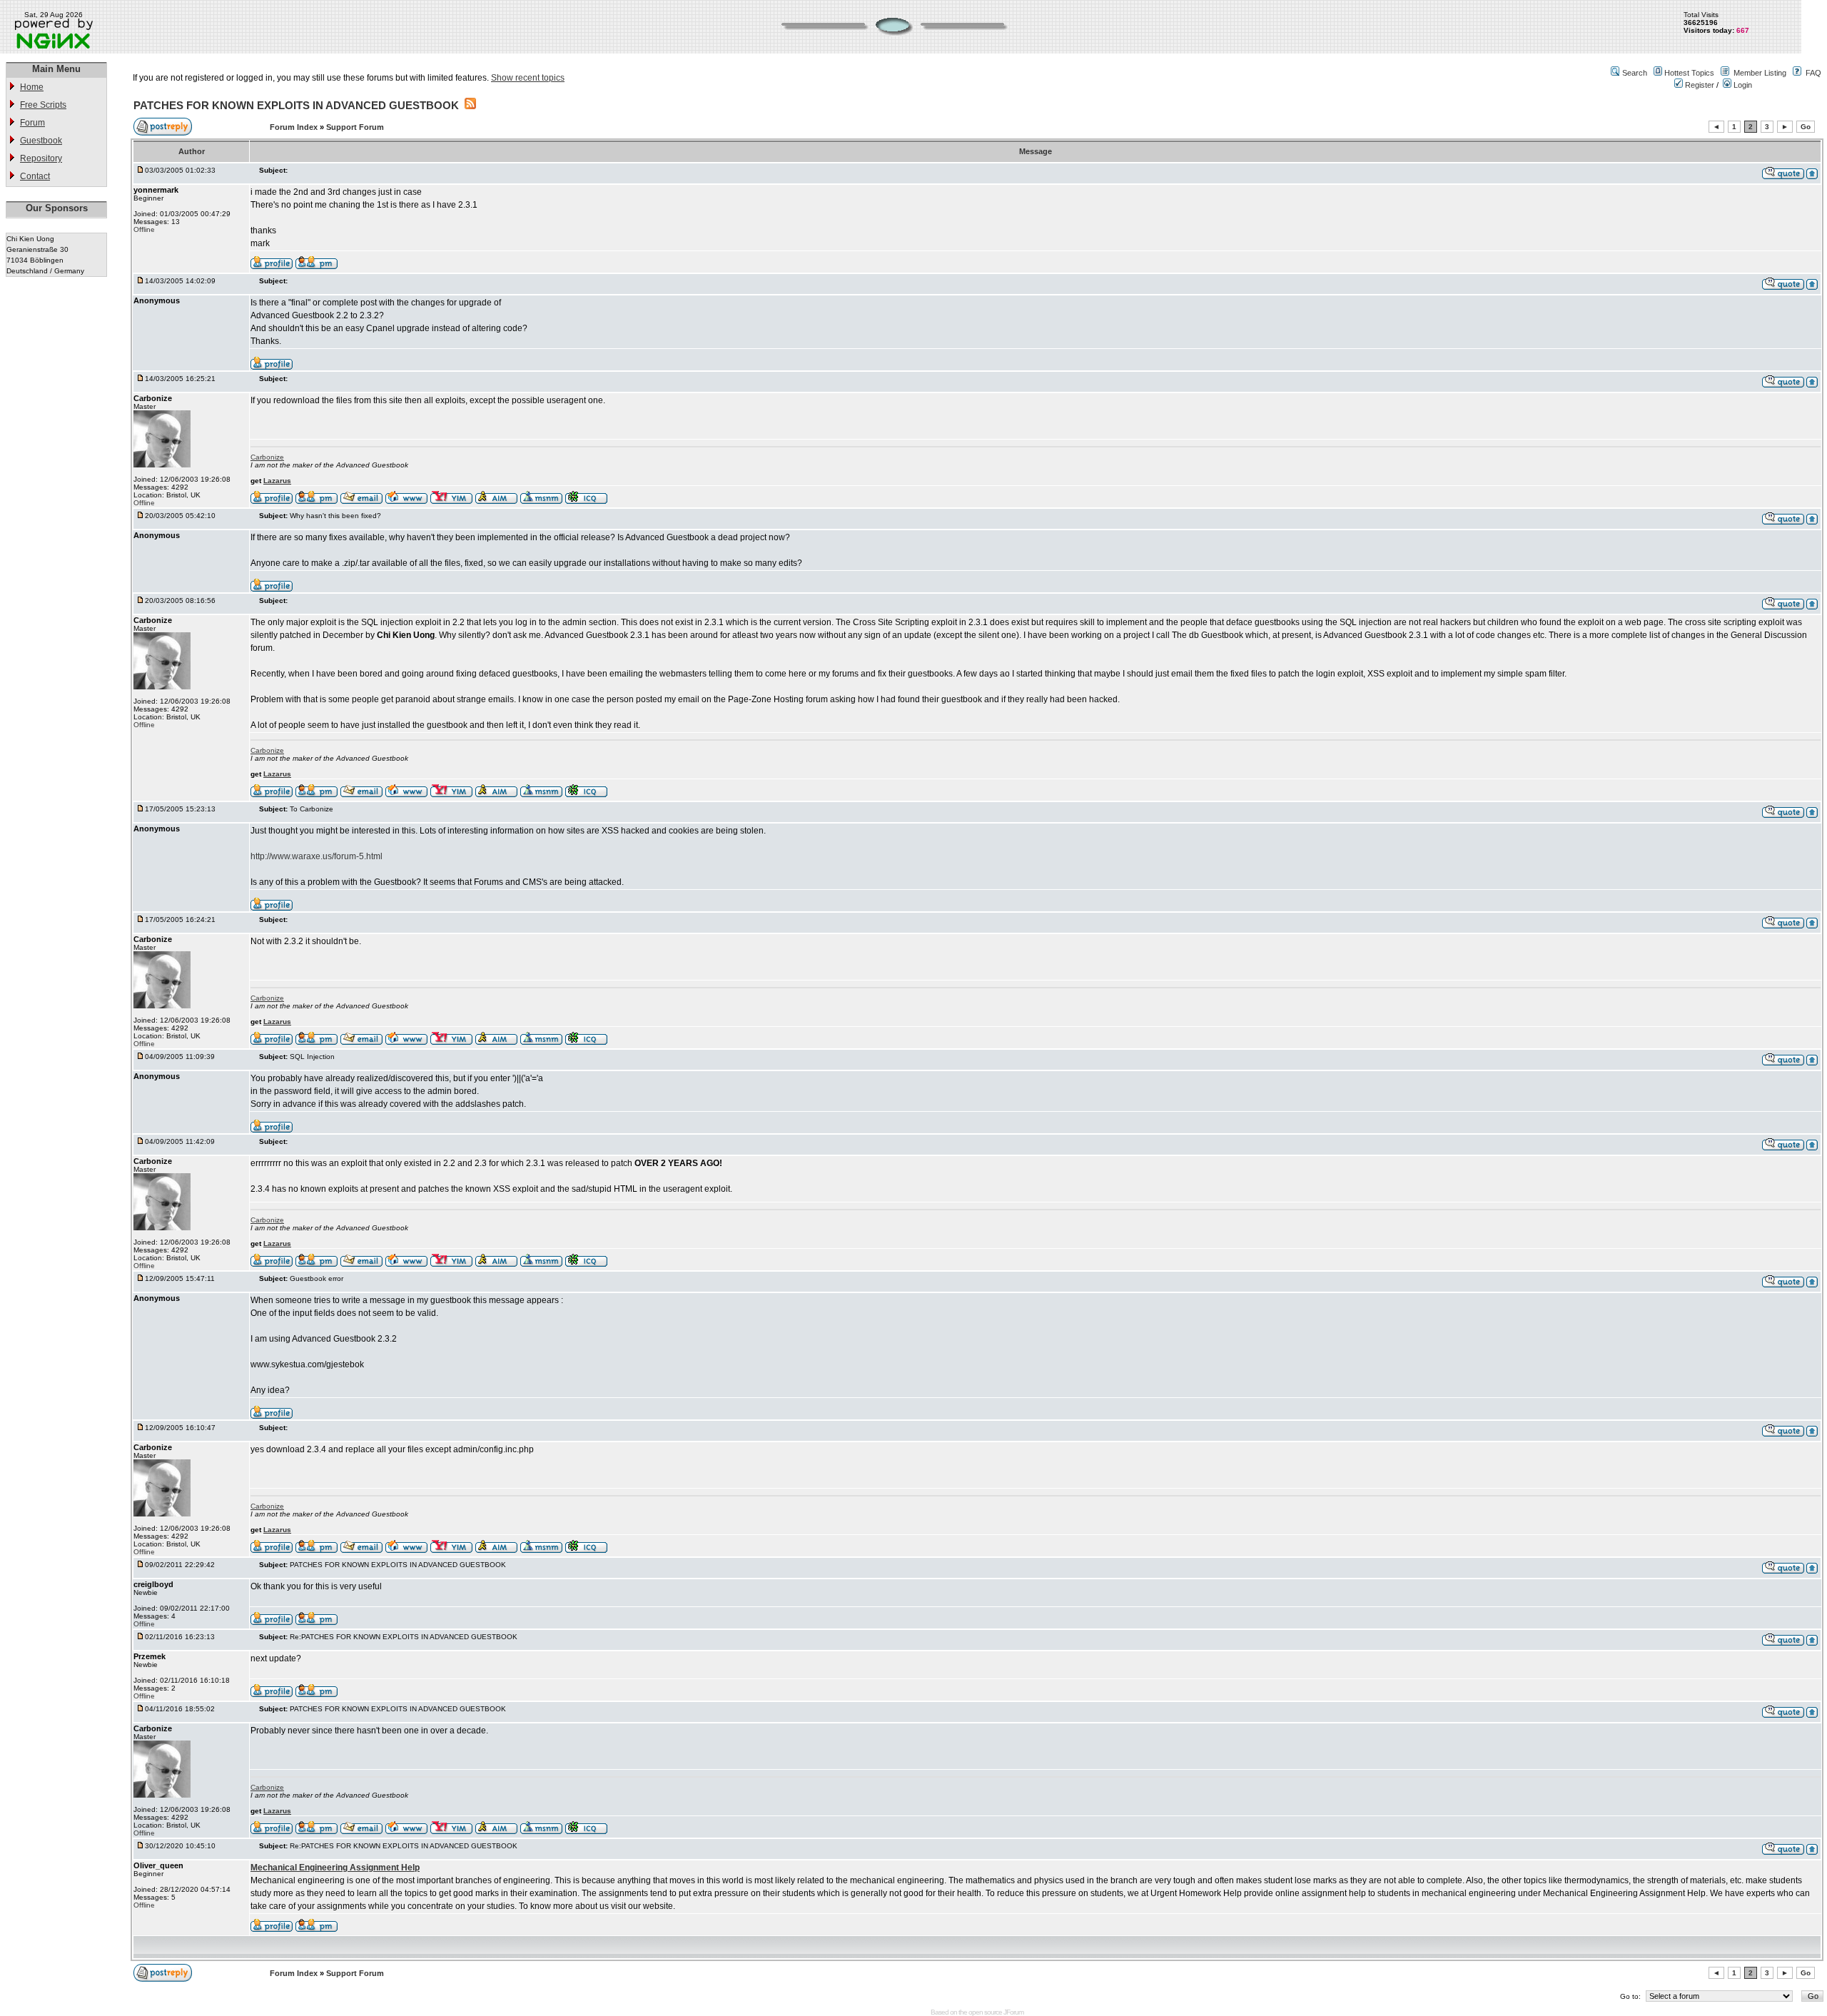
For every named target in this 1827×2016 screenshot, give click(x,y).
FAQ (1813, 73)
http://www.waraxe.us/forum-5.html (317, 856)
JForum (1013, 2012)
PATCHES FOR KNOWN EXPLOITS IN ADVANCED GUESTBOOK (296, 105)
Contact (35, 176)
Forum (32, 123)
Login (1742, 85)
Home (32, 87)
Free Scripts (43, 105)
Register (1699, 85)
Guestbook (41, 141)
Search (1635, 73)
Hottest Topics (1689, 73)
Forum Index (295, 127)
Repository (41, 158)
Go (1806, 127)
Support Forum (355, 127)
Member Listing (1760, 73)
